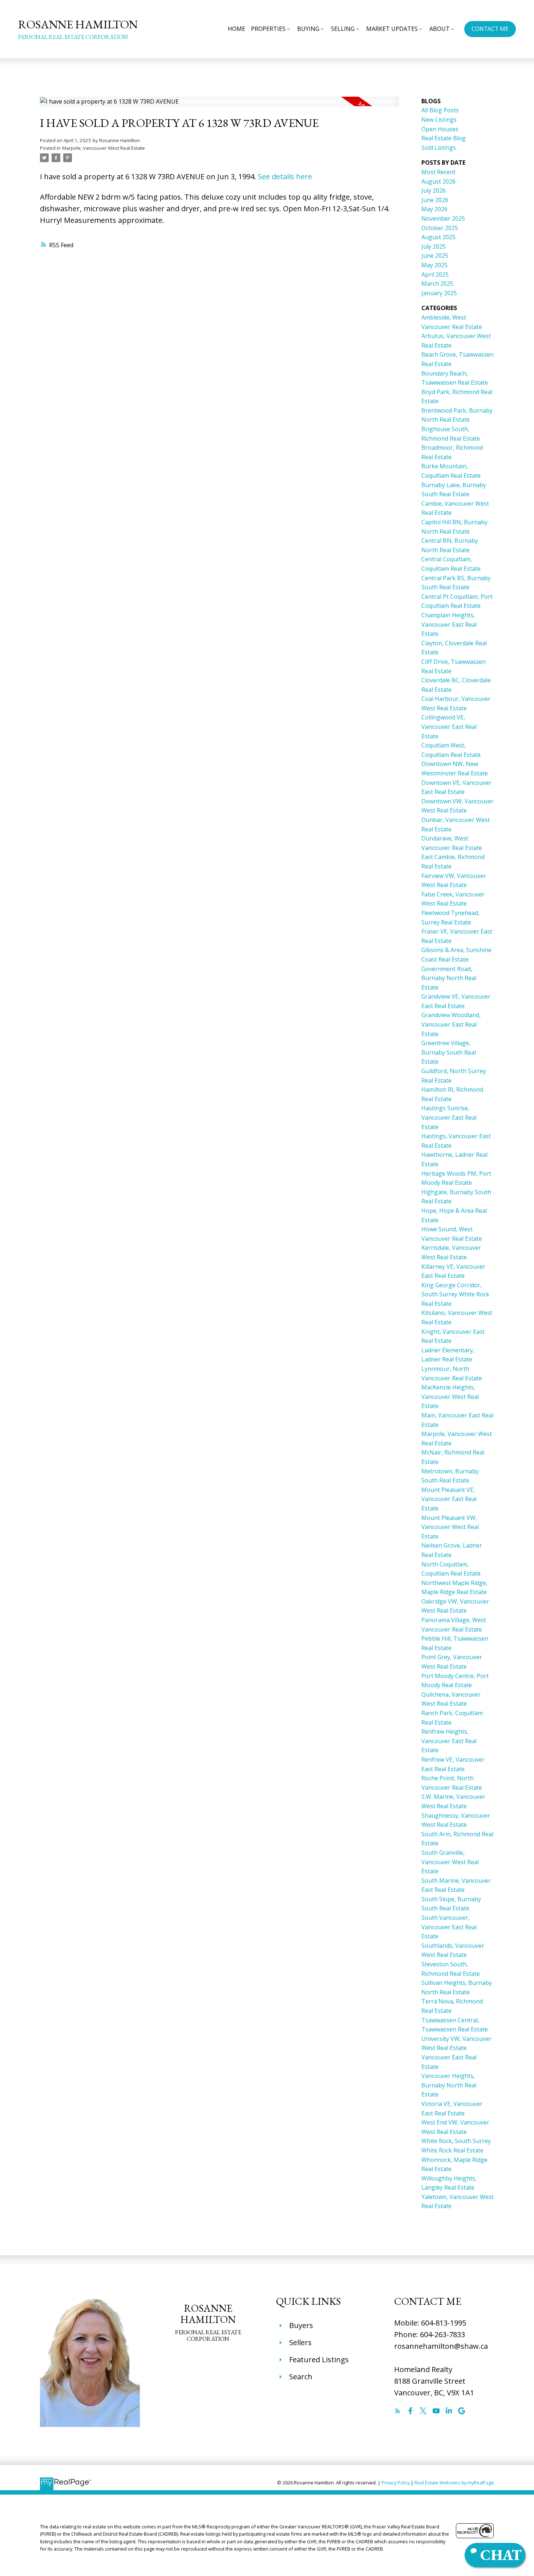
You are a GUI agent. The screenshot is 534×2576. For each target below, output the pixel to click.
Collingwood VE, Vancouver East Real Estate (449, 727)
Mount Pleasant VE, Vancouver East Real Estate (449, 1499)
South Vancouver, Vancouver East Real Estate (449, 1927)
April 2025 (435, 274)
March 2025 (437, 284)
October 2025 (440, 228)
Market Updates (392, 29)
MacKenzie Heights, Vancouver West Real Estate (450, 1397)
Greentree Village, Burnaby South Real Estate (449, 1052)
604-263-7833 (442, 2334)
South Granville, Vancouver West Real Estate (450, 1862)
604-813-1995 (444, 2323)
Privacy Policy (396, 2483)
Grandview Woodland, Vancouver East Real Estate (451, 1024)
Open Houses (440, 129)
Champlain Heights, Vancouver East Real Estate (449, 624)
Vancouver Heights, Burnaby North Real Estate (449, 2085)
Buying (308, 29)
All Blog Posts (440, 110)
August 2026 (438, 181)
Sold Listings (439, 148)
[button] (490, 29)
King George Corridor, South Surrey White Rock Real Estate (455, 1294)
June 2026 (435, 200)
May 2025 (434, 265)
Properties (268, 29)
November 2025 (443, 218)
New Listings (439, 120)
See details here (285, 176)
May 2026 (434, 209)
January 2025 (439, 293)
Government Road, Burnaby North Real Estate (449, 978)
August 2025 (438, 237)
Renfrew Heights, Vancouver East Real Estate (449, 1741)
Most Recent (438, 172)
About (440, 29)
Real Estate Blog (444, 138)
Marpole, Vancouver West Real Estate (104, 148)
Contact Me (490, 29)
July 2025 (434, 246)
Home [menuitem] (236, 29)
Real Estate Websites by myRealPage (454, 2483)
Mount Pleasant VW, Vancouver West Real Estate (450, 1527)
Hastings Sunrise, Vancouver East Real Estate (449, 1117)
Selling (343, 29)
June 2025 (435, 256)
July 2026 (434, 190)
